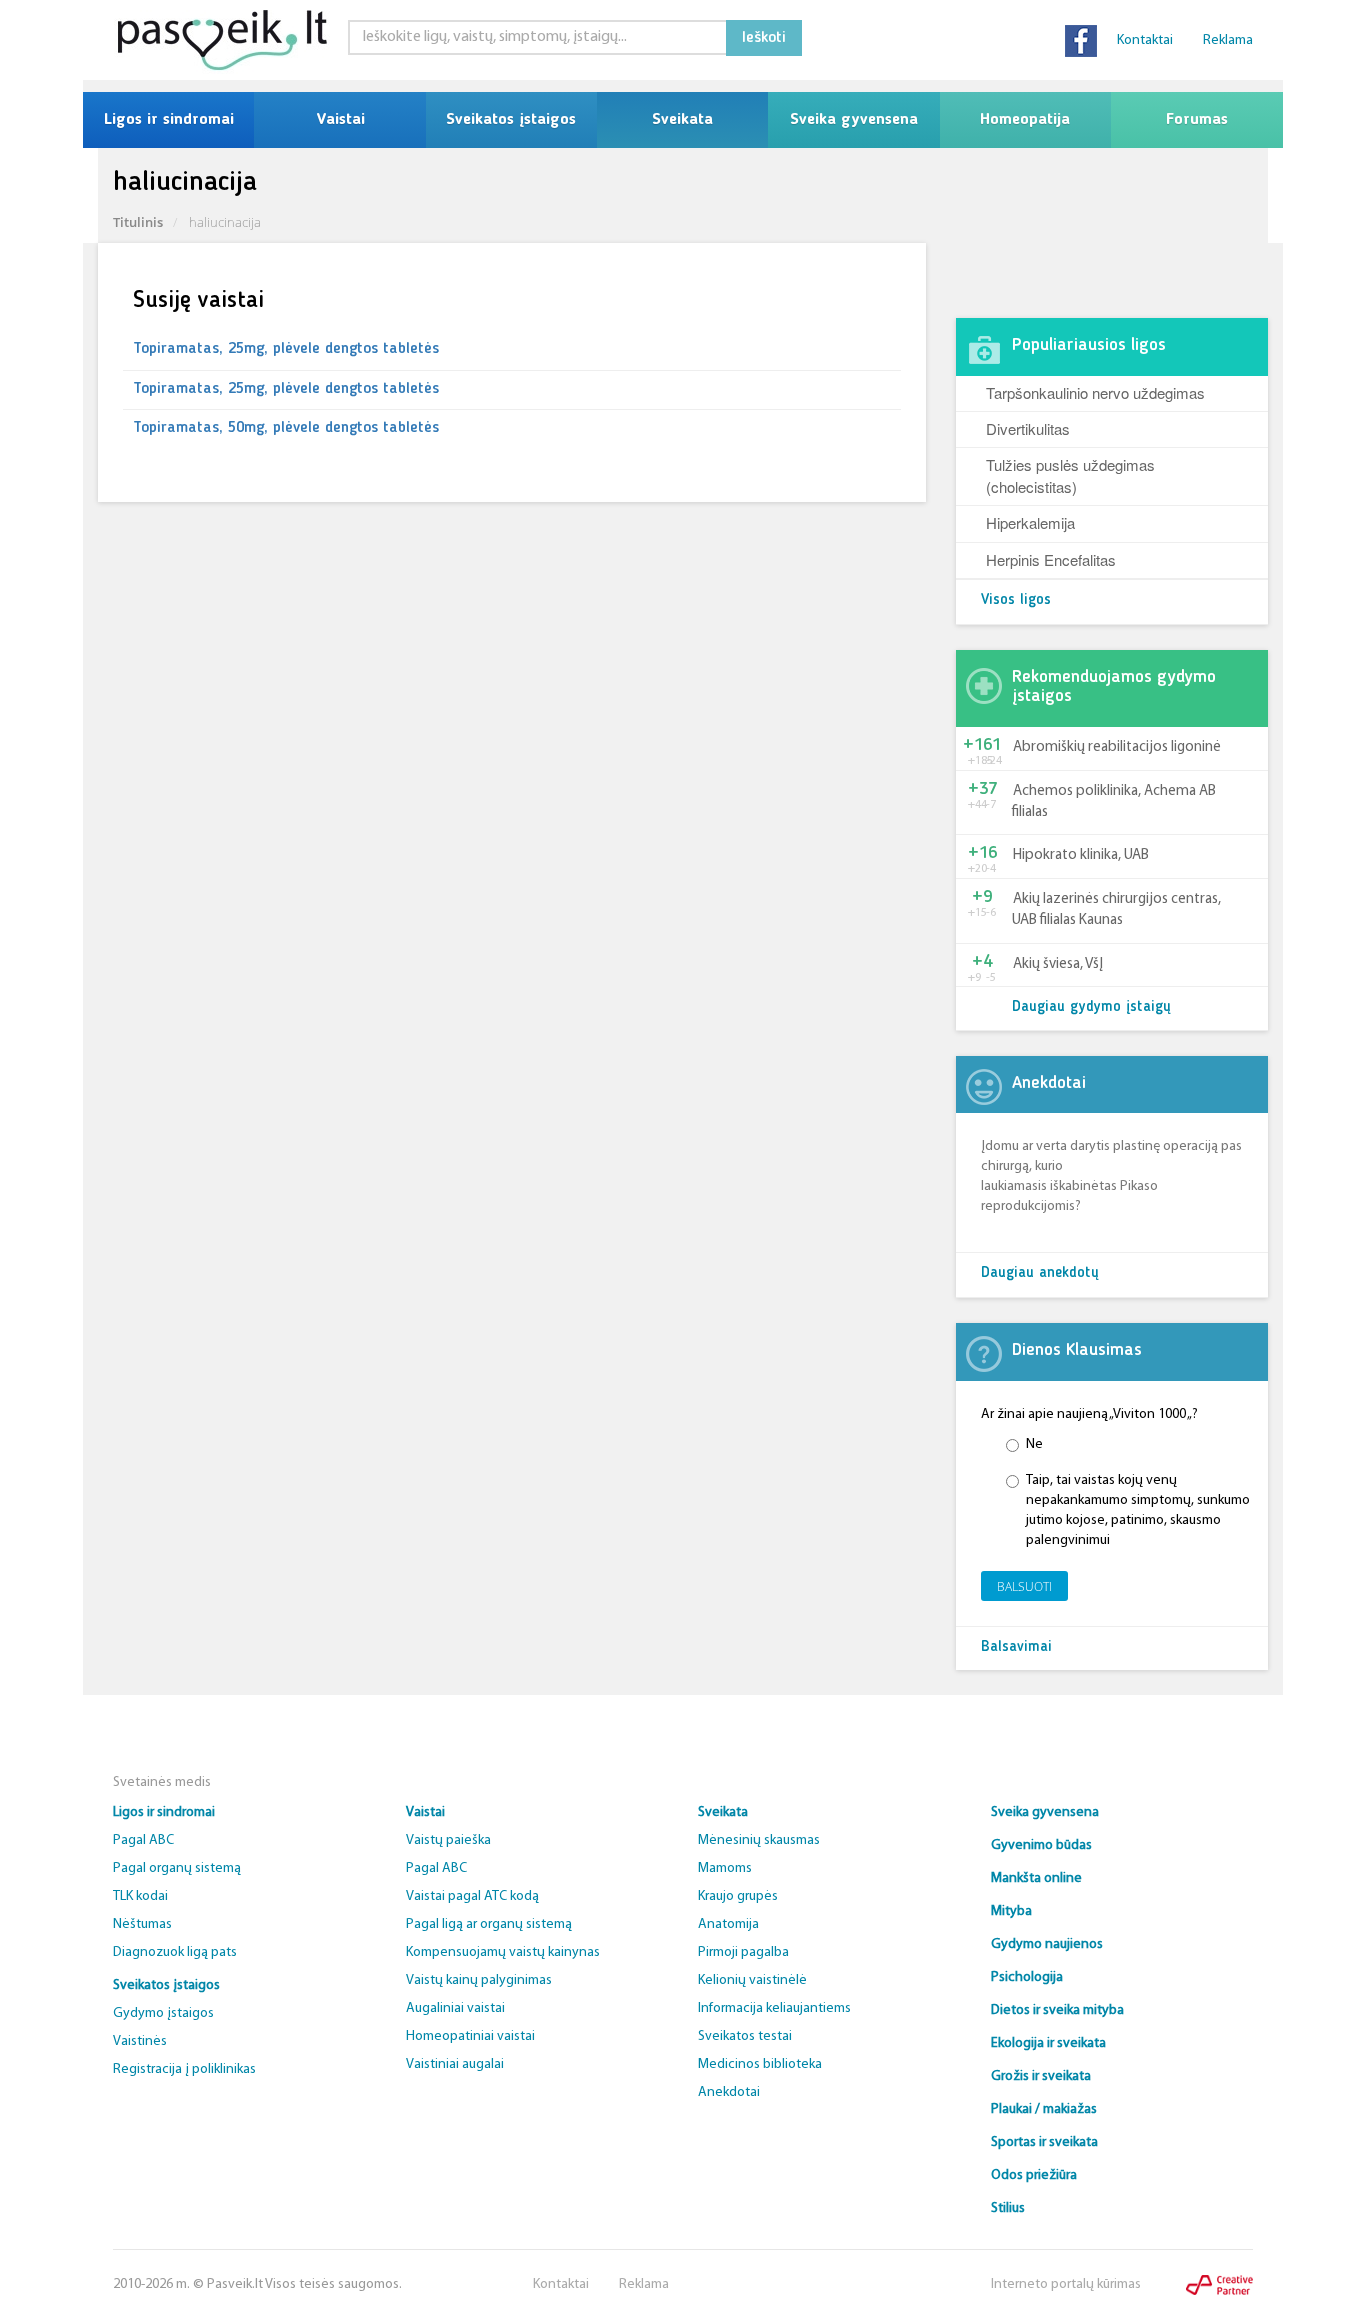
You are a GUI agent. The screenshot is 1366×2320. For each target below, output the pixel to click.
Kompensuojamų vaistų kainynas (503, 1952)
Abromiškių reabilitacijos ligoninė (1117, 747)
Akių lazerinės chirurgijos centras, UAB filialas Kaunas (1116, 910)
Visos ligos (1016, 600)
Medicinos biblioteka (760, 2064)
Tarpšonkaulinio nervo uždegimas (1095, 392)
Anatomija (728, 1924)
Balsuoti (1024, 1586)
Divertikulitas (1028, 428)
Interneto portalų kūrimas (1066, 2284)
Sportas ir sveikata (1044, 2142)
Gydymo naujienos (1047, 1944)
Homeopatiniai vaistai (470, 2036)
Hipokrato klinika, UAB (1081, 855)
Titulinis (138, 222)
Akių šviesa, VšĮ (1058, 964)
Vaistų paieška (448, 1840)
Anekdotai (729, 2092)
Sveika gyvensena (854, 120)
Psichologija (1027, 1977)
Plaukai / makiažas (1044, 2109)
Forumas (1197, 120)
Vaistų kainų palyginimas (479, 1980)
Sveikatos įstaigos (511, 120)
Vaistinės (140, 2041)
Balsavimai (1016, 1647)
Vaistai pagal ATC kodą (472, 1896)
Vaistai (340, 120)
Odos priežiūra (1034, 2175)
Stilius (1008, 2208)
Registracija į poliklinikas (184, 2069)
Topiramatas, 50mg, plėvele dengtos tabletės (286, 428)
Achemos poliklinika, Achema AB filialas (1114, 802)
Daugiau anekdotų (1040, 1273)
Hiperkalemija (1030, 522)
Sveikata (682, 120)
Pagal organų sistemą (177, 1868)
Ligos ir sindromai (169, 120)
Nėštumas (142, 1924)
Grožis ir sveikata (1041, 2076)
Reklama (1228, 40)
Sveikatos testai (745, 2036)
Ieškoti (764, 38)
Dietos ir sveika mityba (1057, 2010)
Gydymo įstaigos (163, 2013)
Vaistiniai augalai (455, 2064)
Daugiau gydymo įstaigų (1091, 1007)
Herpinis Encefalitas (1051, 559)
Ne (1034, 1444)
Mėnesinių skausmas (759, 1840)
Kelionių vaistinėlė (752, 1980)
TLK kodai (140, 1896)
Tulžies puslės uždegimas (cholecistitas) (1070, 475)
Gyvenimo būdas (1041, 1845)
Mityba (1011, 1911)
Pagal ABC (143, 1840)
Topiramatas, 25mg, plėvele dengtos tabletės (286, 349)
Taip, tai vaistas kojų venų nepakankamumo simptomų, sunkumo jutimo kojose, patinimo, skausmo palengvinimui (1138, 1510)
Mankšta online (1036, 1878)
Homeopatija (1025, 120)
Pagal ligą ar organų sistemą (489, 1924)
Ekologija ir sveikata (1048, 2043)
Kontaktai (1145, 40)
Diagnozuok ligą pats (175, 1952)
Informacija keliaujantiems (774, 2008)
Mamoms (725, 1868)
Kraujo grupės (738, 1896)
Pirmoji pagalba (743, 1952)
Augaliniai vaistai (455, 2008)
